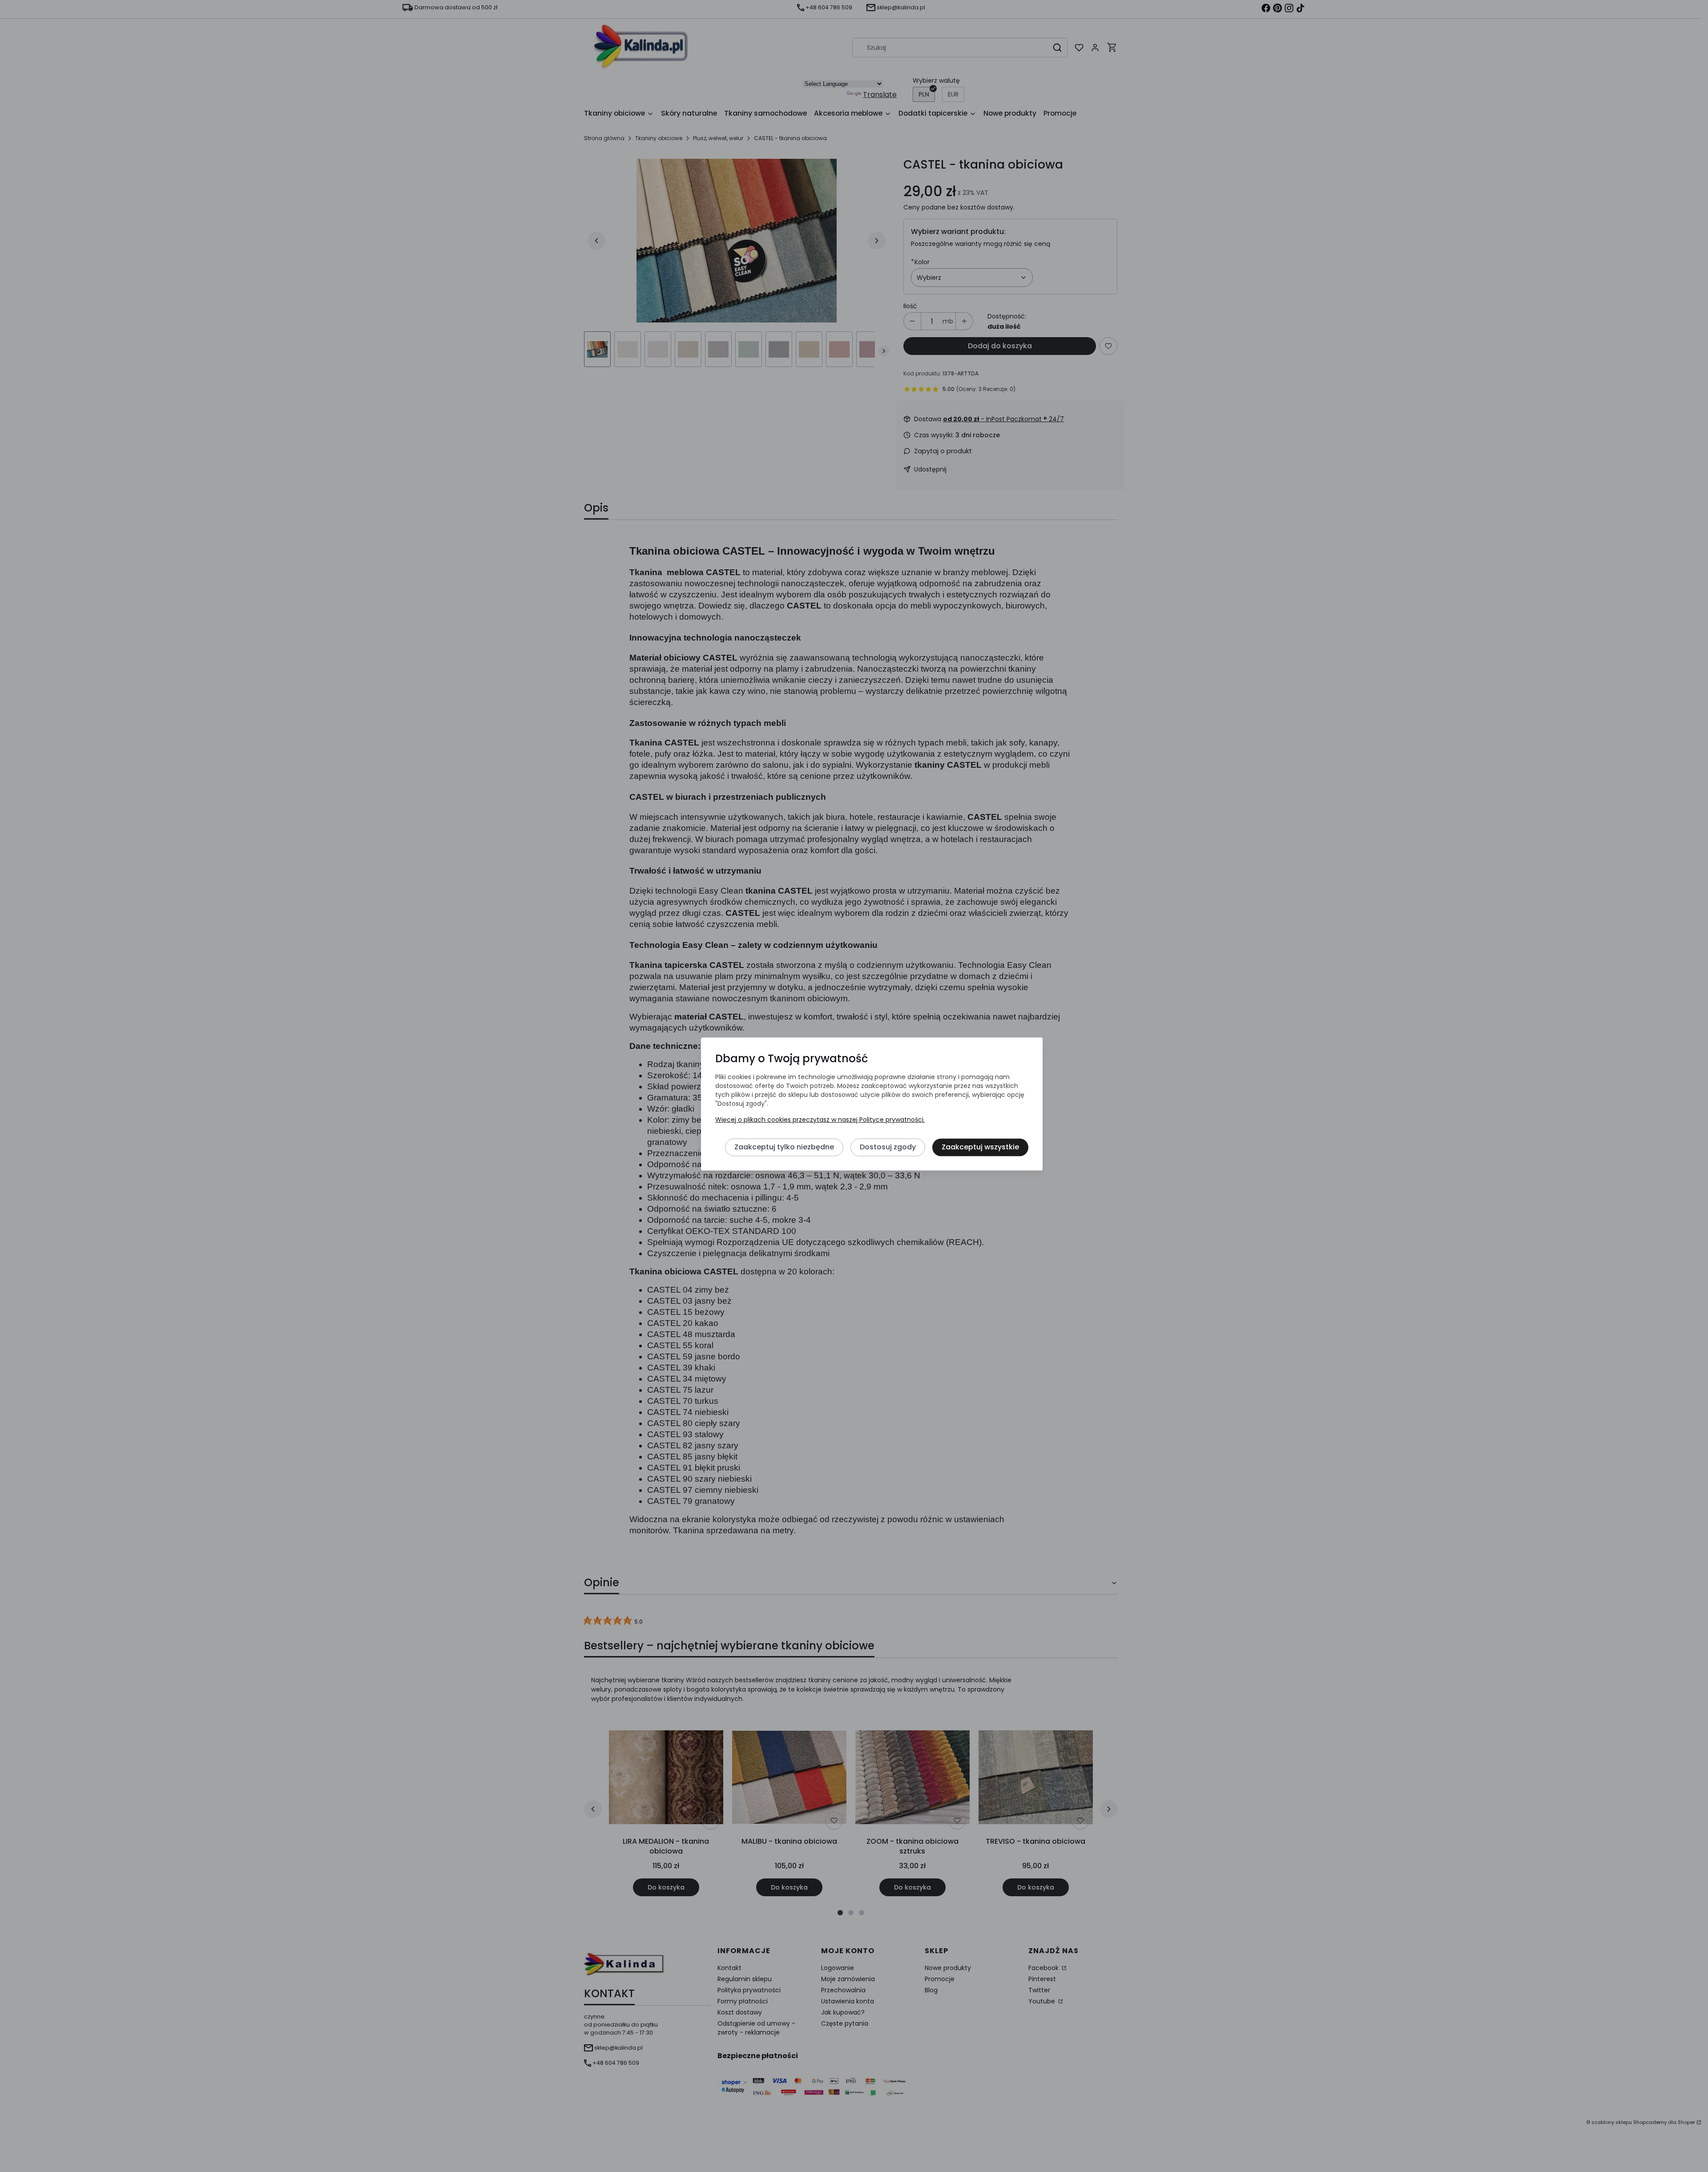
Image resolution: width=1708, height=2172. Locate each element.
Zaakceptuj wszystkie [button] (980, 1147)
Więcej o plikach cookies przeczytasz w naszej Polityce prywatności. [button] (820, 1120)
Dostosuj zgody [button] (888, 1147)
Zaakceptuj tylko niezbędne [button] (784, 1147)
